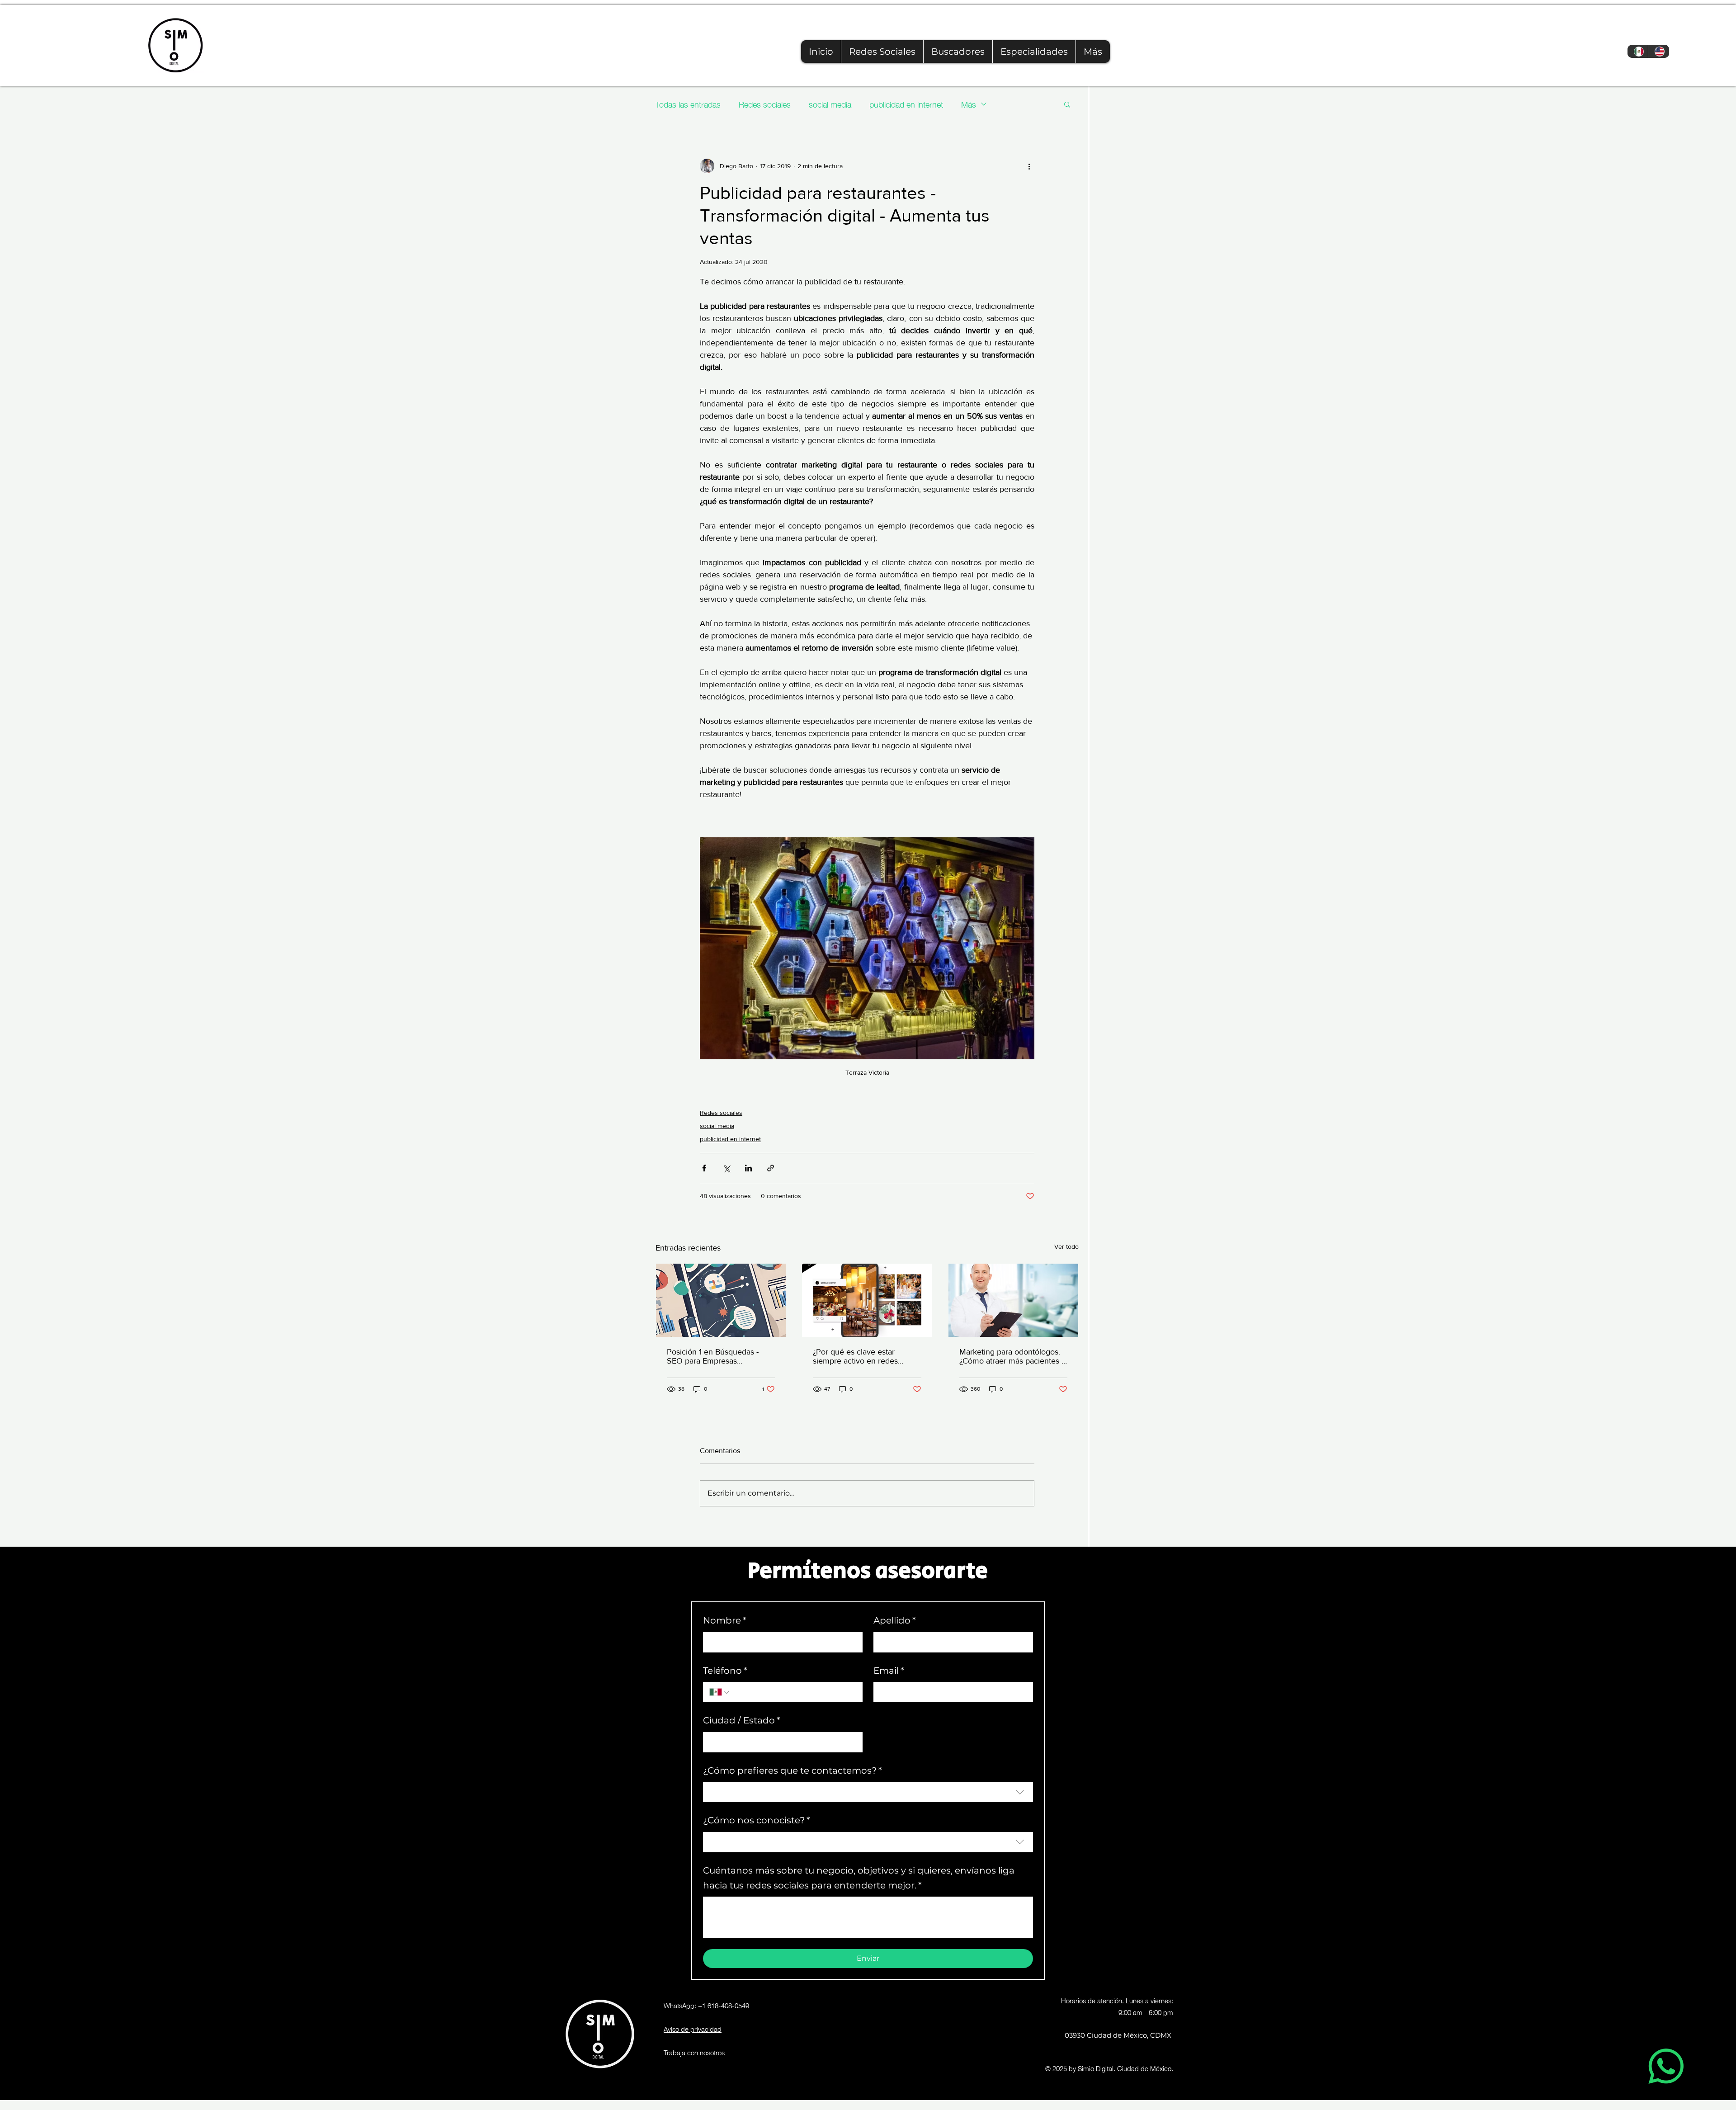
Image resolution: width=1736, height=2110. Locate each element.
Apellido (895, 1620)
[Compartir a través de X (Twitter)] (726, 1168)
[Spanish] (1638, 51)
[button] (1034, 52)
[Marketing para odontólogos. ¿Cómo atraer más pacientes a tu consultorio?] (1013, 1300)
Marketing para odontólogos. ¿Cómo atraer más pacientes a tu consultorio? (1012, 1356)
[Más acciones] (1029, 166)
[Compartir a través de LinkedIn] (748, 1168)
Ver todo (1066, 1246)
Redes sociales (765, 104)
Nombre (725, 1620)
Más (969, 104)
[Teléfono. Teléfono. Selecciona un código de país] (720, 1692)
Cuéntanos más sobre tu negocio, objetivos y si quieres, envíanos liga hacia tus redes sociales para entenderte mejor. (859, 1878)
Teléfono (725, 1671)
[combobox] (868, 1792)
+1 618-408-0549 (724, 2005)
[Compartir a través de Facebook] (704, 1168)
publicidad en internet (906, 104)
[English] (1658, 51)
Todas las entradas (688, 104)
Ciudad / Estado (742, 1720)
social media (830, 104)
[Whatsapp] (1666, 2066)
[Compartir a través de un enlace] (771, 1168)
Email (889, 1671)
